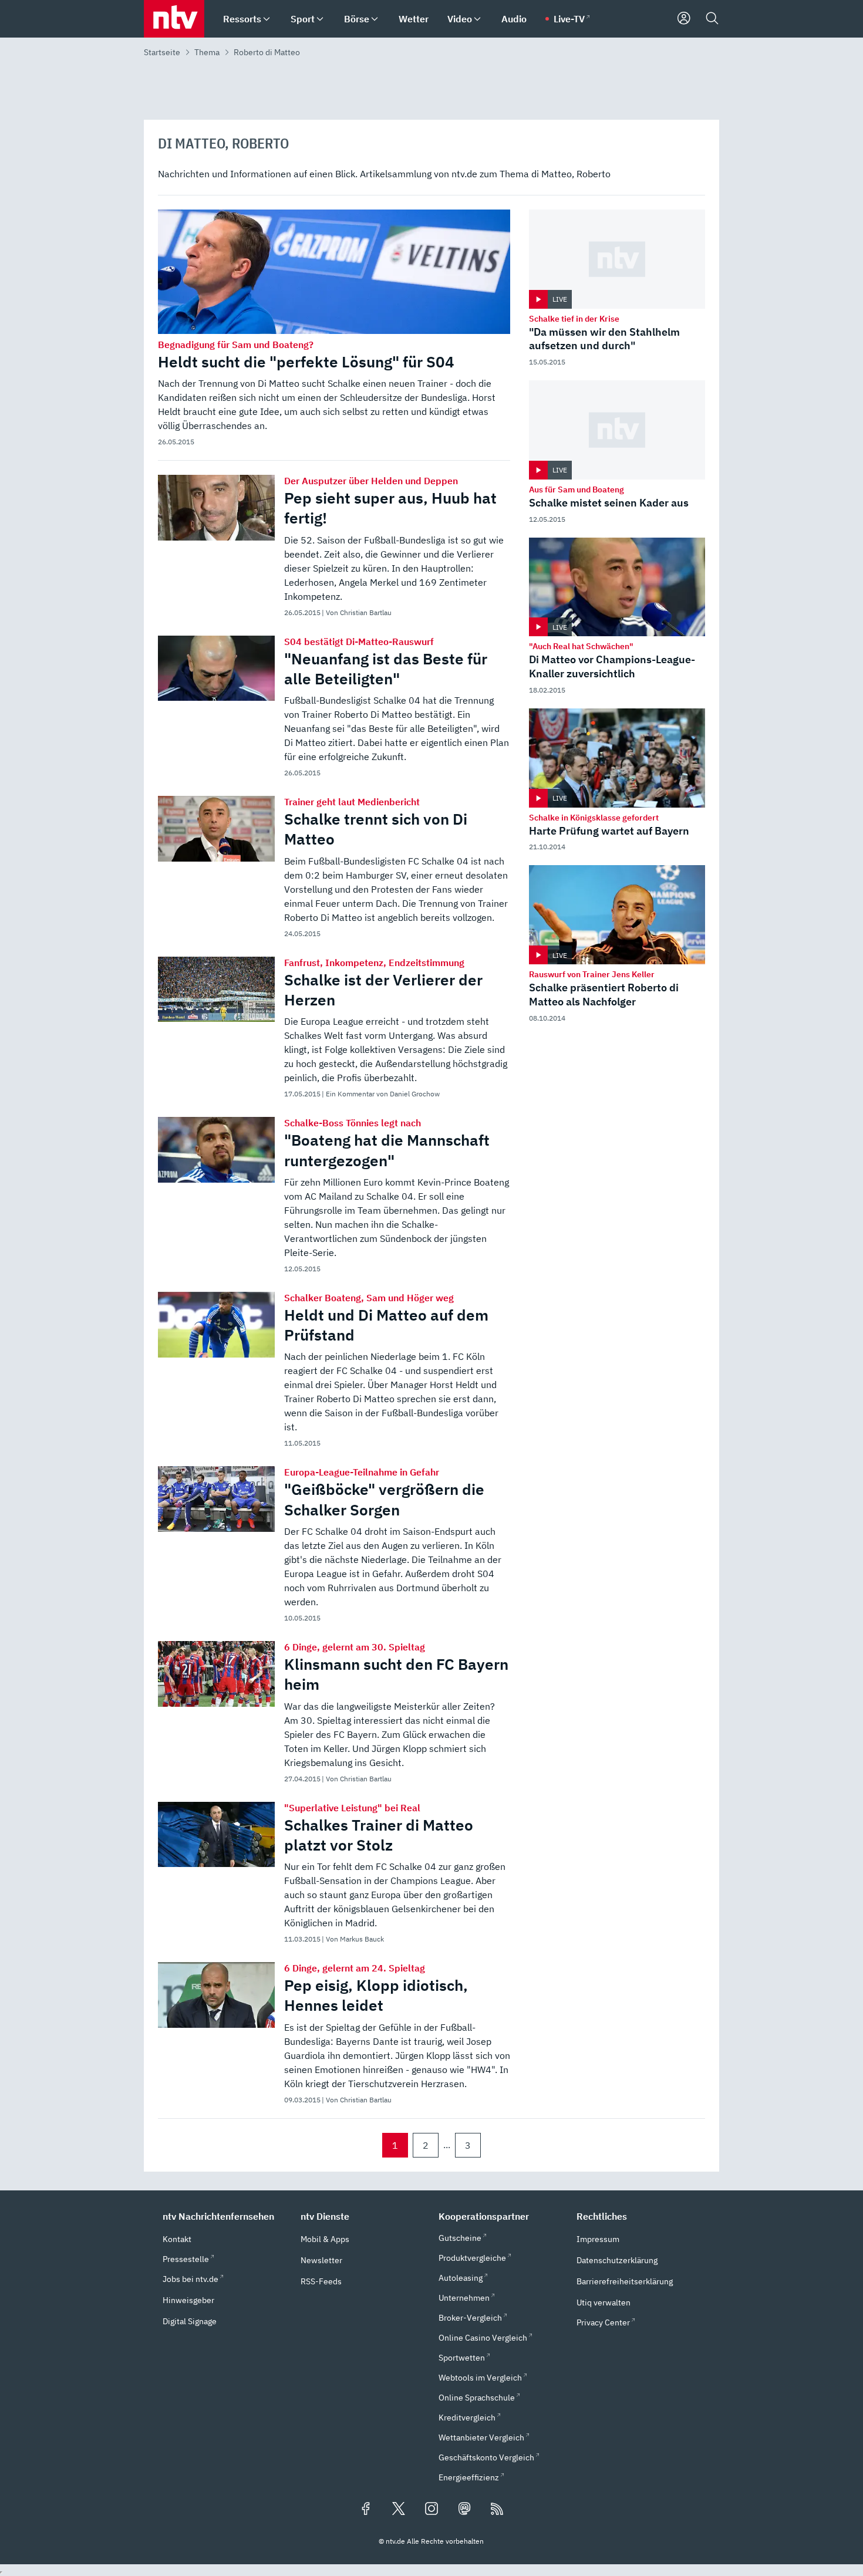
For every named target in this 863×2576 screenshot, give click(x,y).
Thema (207, 52)
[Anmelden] (684, 19)
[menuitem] (267, 19)
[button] (225, 2216)
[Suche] (712, 19)
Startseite (162, 52)
